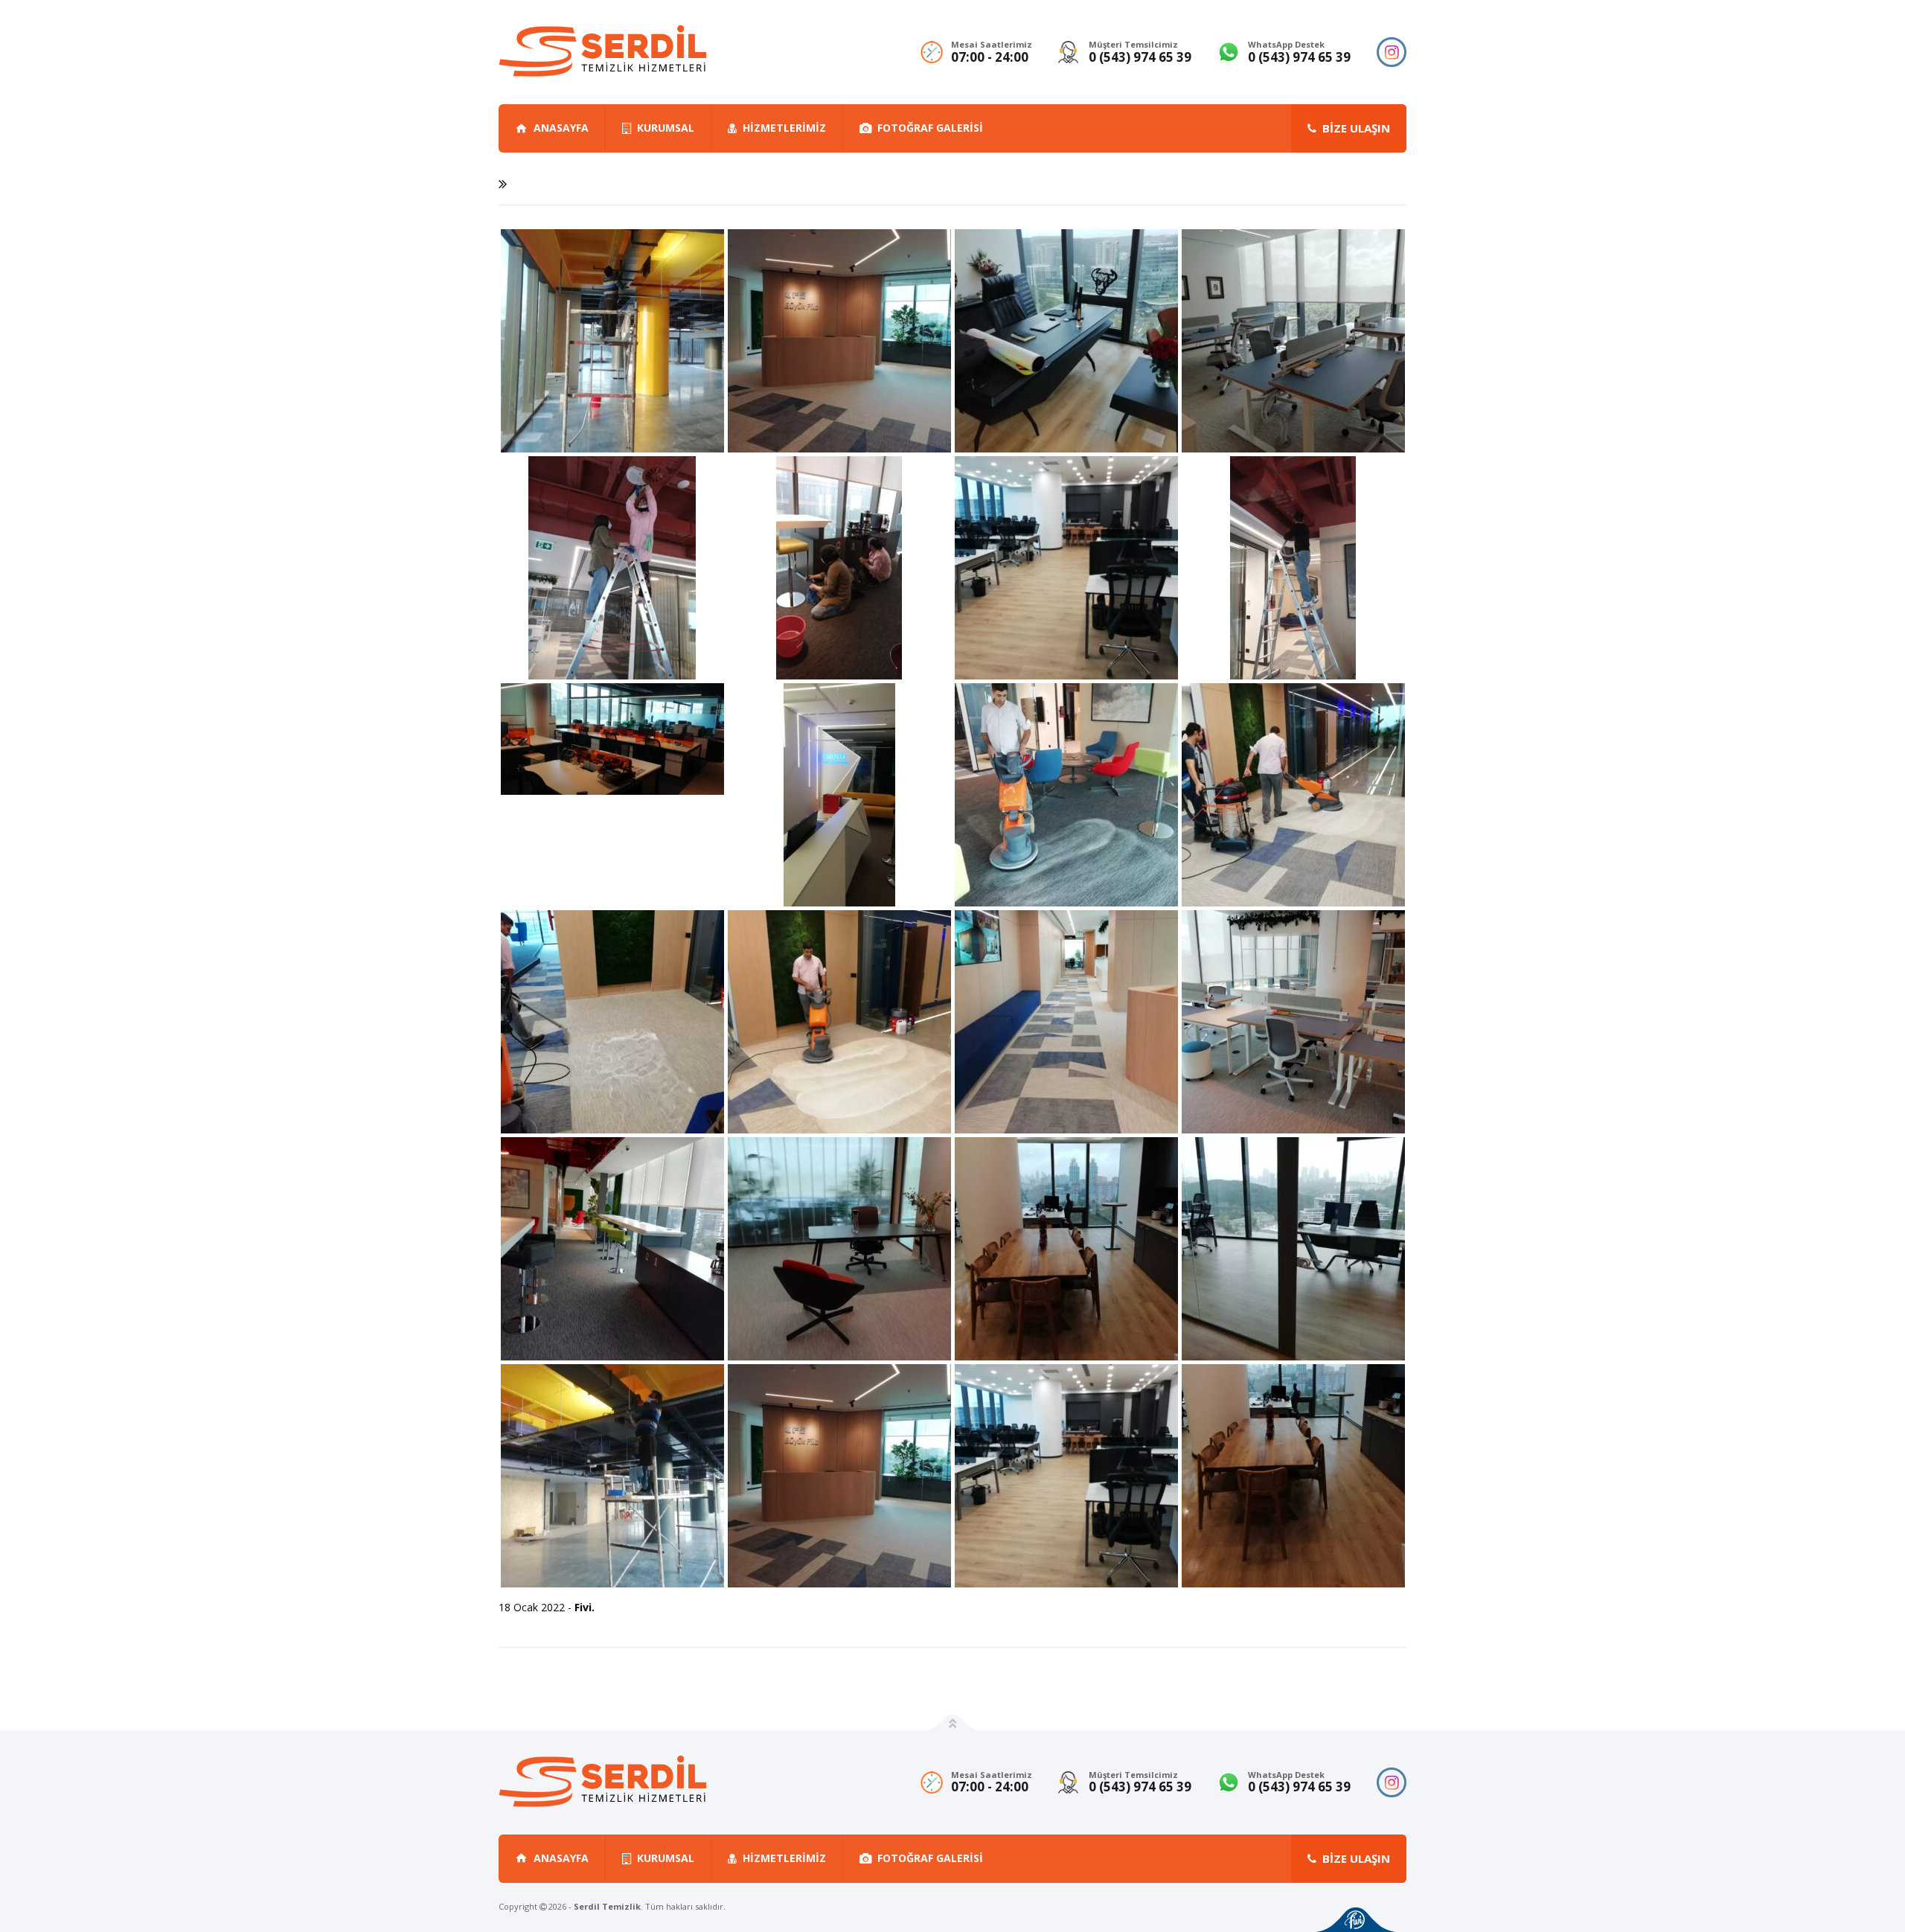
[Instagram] (1392, 52)
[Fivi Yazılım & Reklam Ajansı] (1356, 1920)
